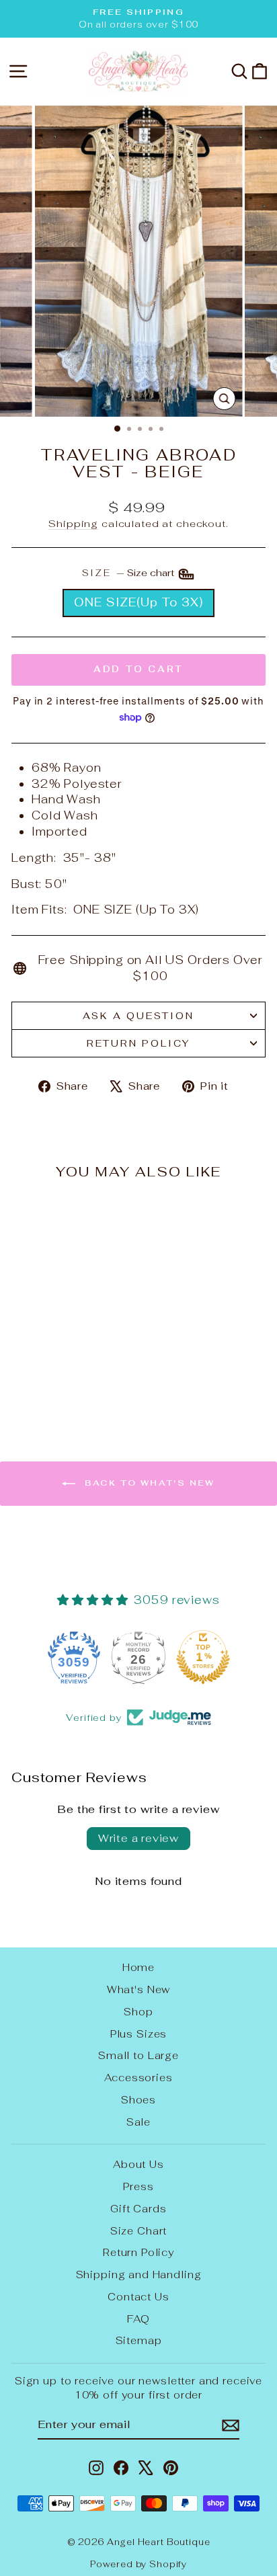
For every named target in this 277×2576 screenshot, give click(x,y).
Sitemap (139, 2340)
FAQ (138, 2319)
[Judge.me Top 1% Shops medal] (203, 1657)
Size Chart (139, 2231)
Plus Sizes (139, 2034)
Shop (138, 2012)
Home (138, 1967)
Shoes (138, 2100)
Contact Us (138, 2297)
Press (138, 2186)
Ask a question (138, 1016)
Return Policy (138, 1043)
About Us (138, 2164)
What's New (139, 1989)
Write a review (138, 1838)
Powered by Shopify (138, 2564)
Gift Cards (138, 2209)
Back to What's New (148, 1483)
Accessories (138, 2078)
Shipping (73, 523)
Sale (138, 2122)
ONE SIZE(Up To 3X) (138, 602)
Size (129, 573)
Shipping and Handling (139, 2275)
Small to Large (138, 2055)
